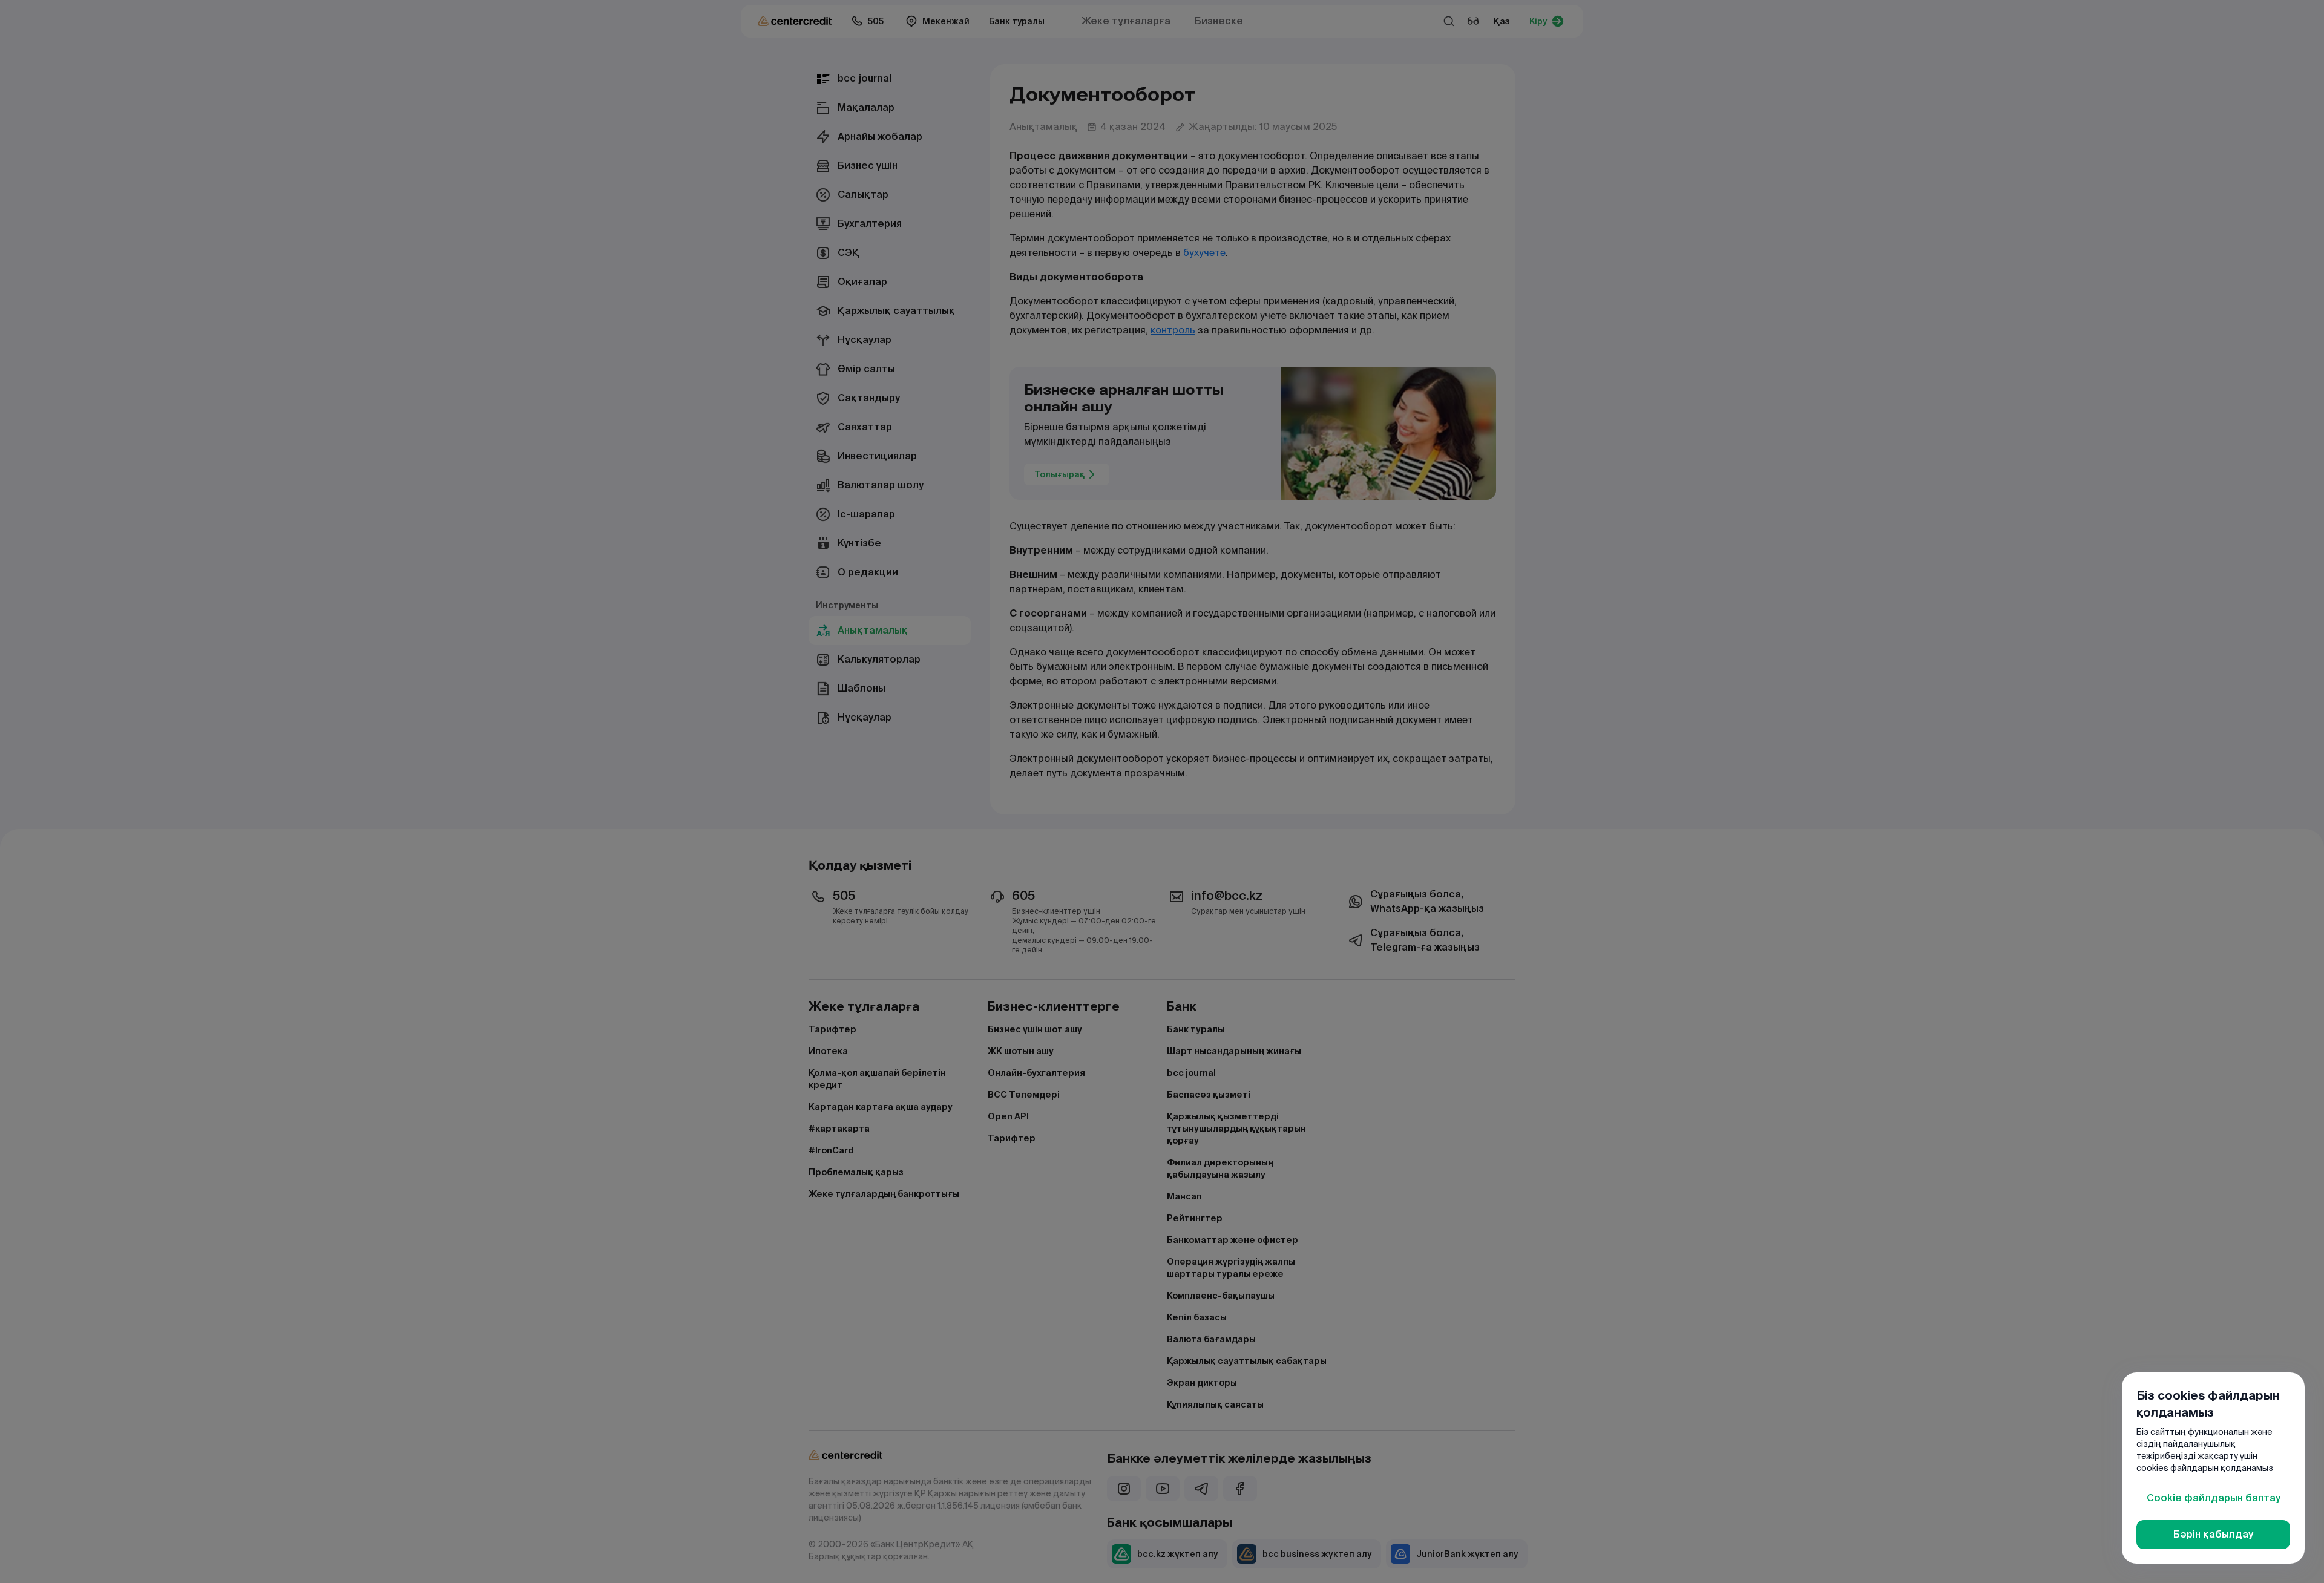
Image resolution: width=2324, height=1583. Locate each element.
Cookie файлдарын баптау (2214, 1498)
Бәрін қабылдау (2213, 1534)
